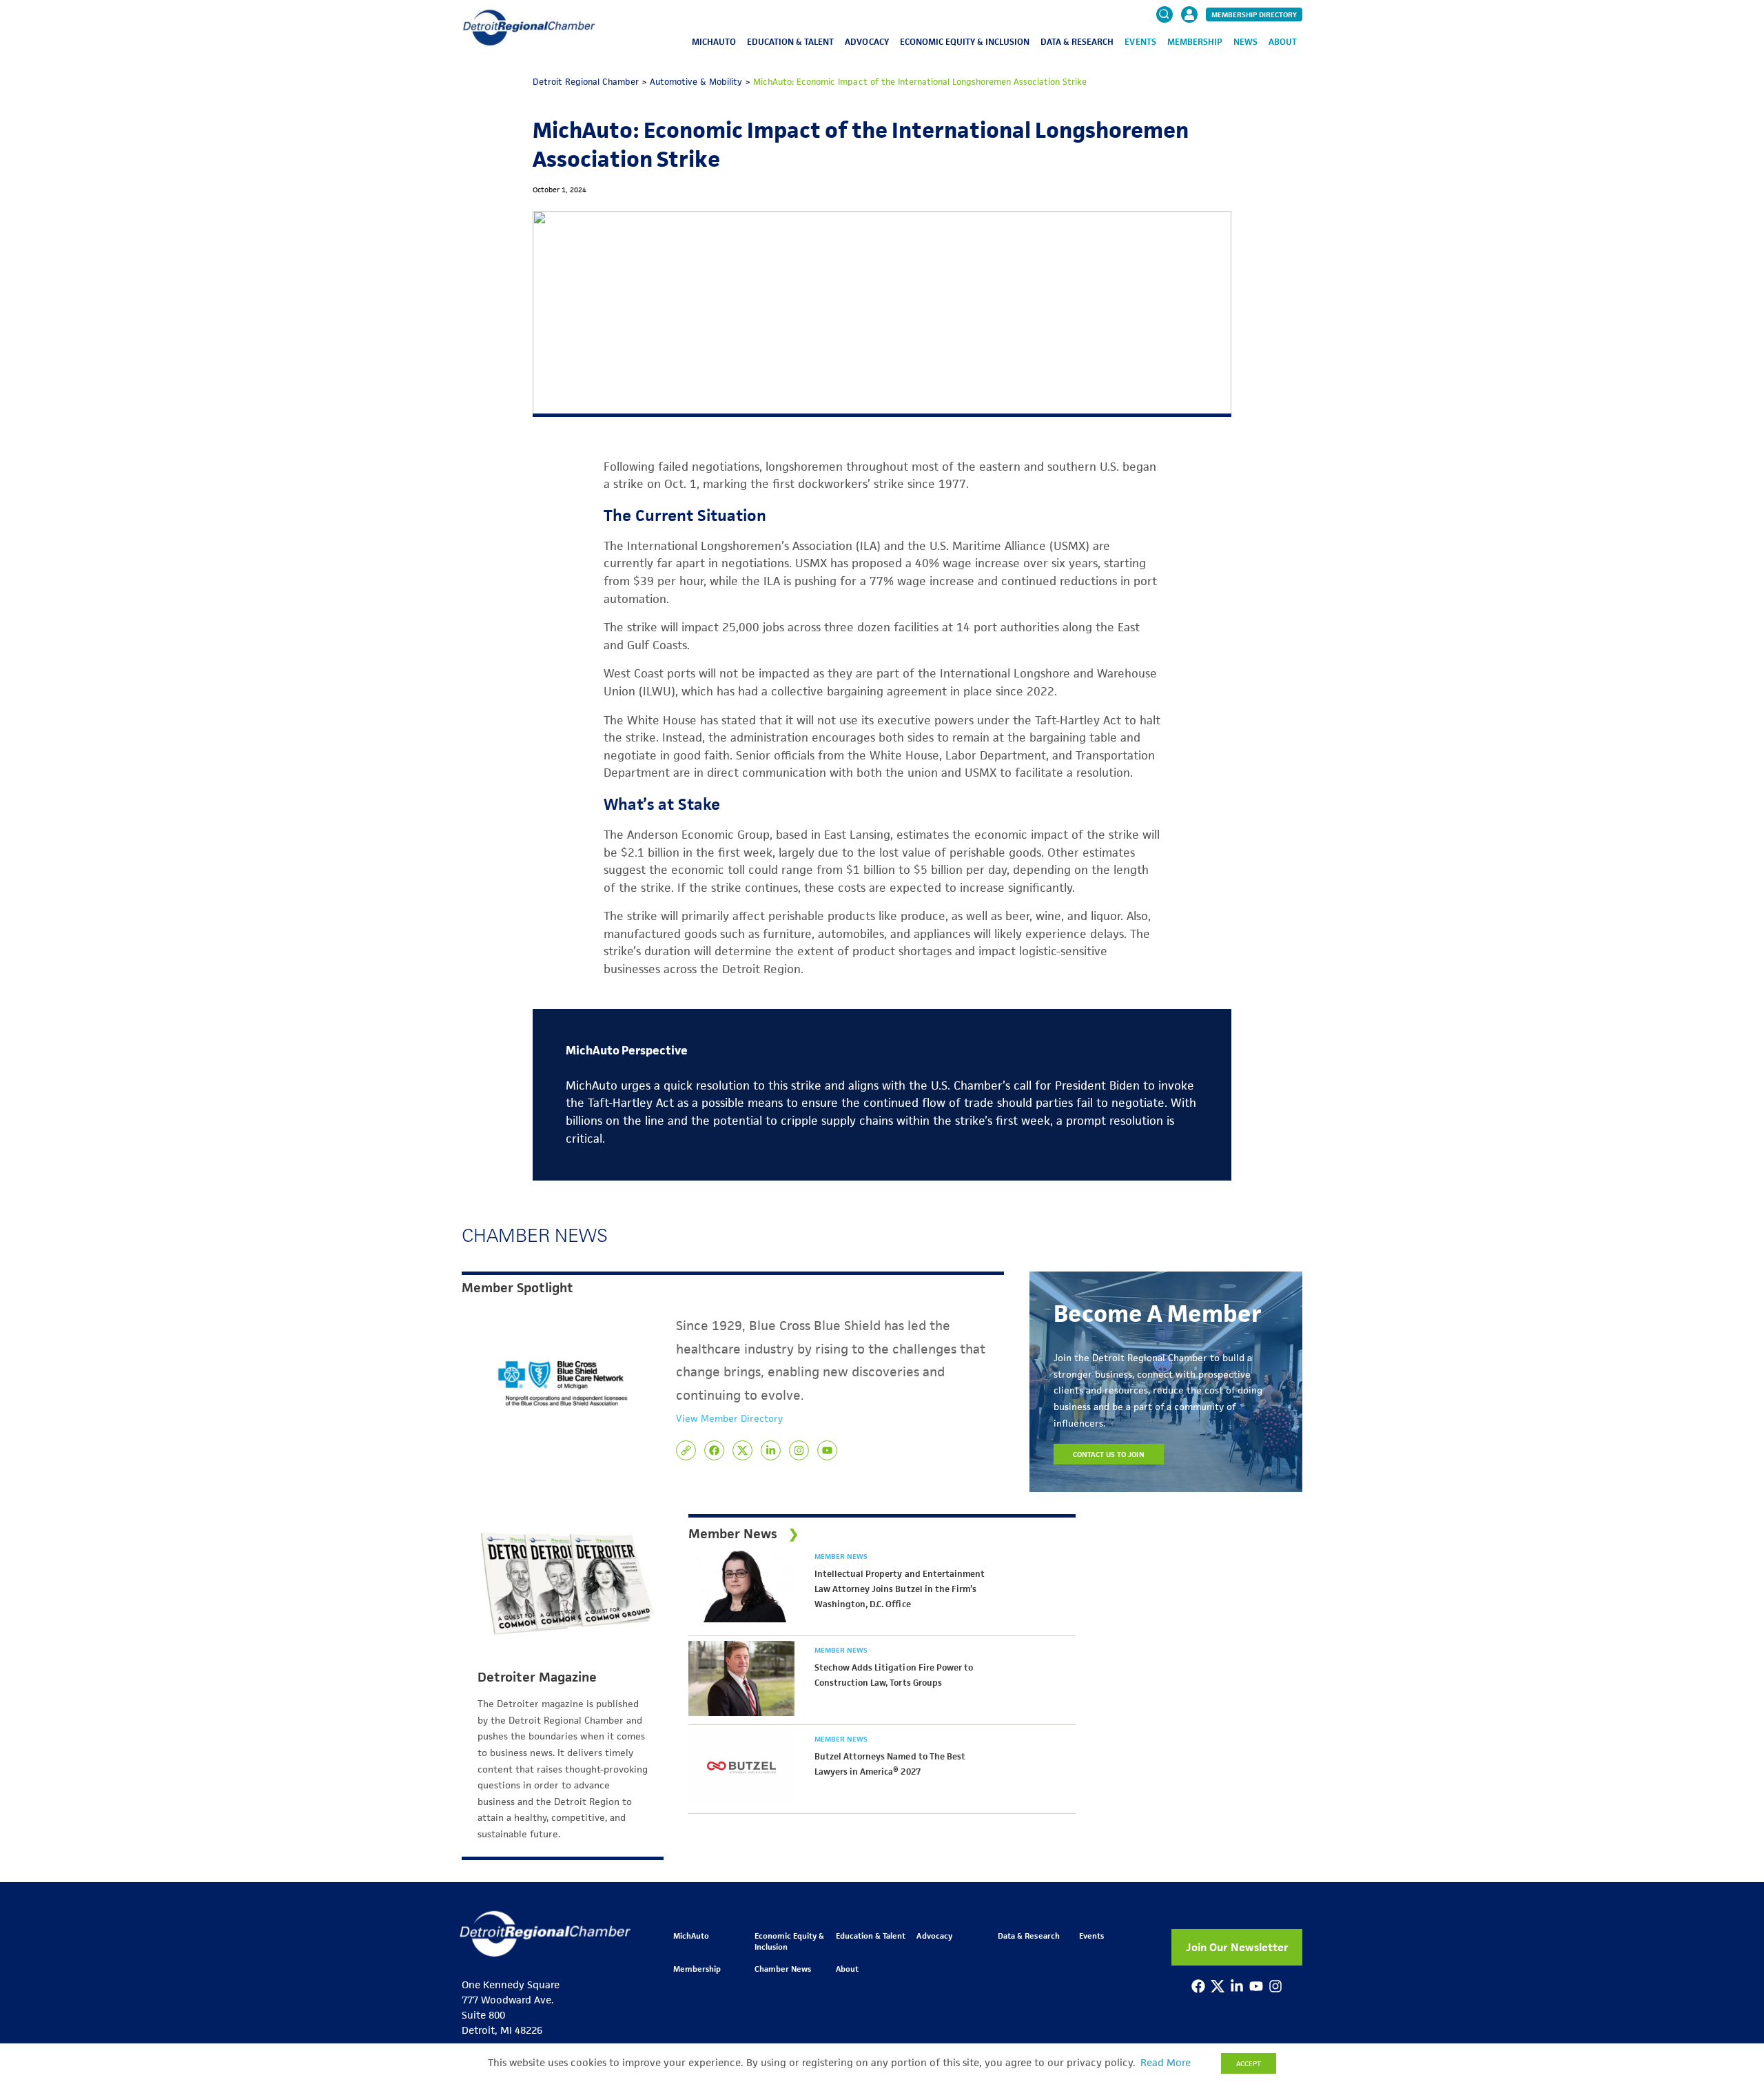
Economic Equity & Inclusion (965, 42)
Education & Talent (790, 42)
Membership (1195, 42)
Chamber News (783, 1969)
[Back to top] (1731, 1953)
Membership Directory (1254, 14)
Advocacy (866, 42)
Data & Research (1077, 42)
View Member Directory (729, 1418)
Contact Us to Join (1109, 1454)
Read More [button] (1166, 2063)
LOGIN (1189, 57)
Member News (841, 1556)
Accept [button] (1249, 2063)
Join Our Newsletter (1237, 1947)
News (1245, 42)
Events (1140, 42)
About (1283, 42)
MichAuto (714, 42)
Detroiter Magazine (537, 1677)
